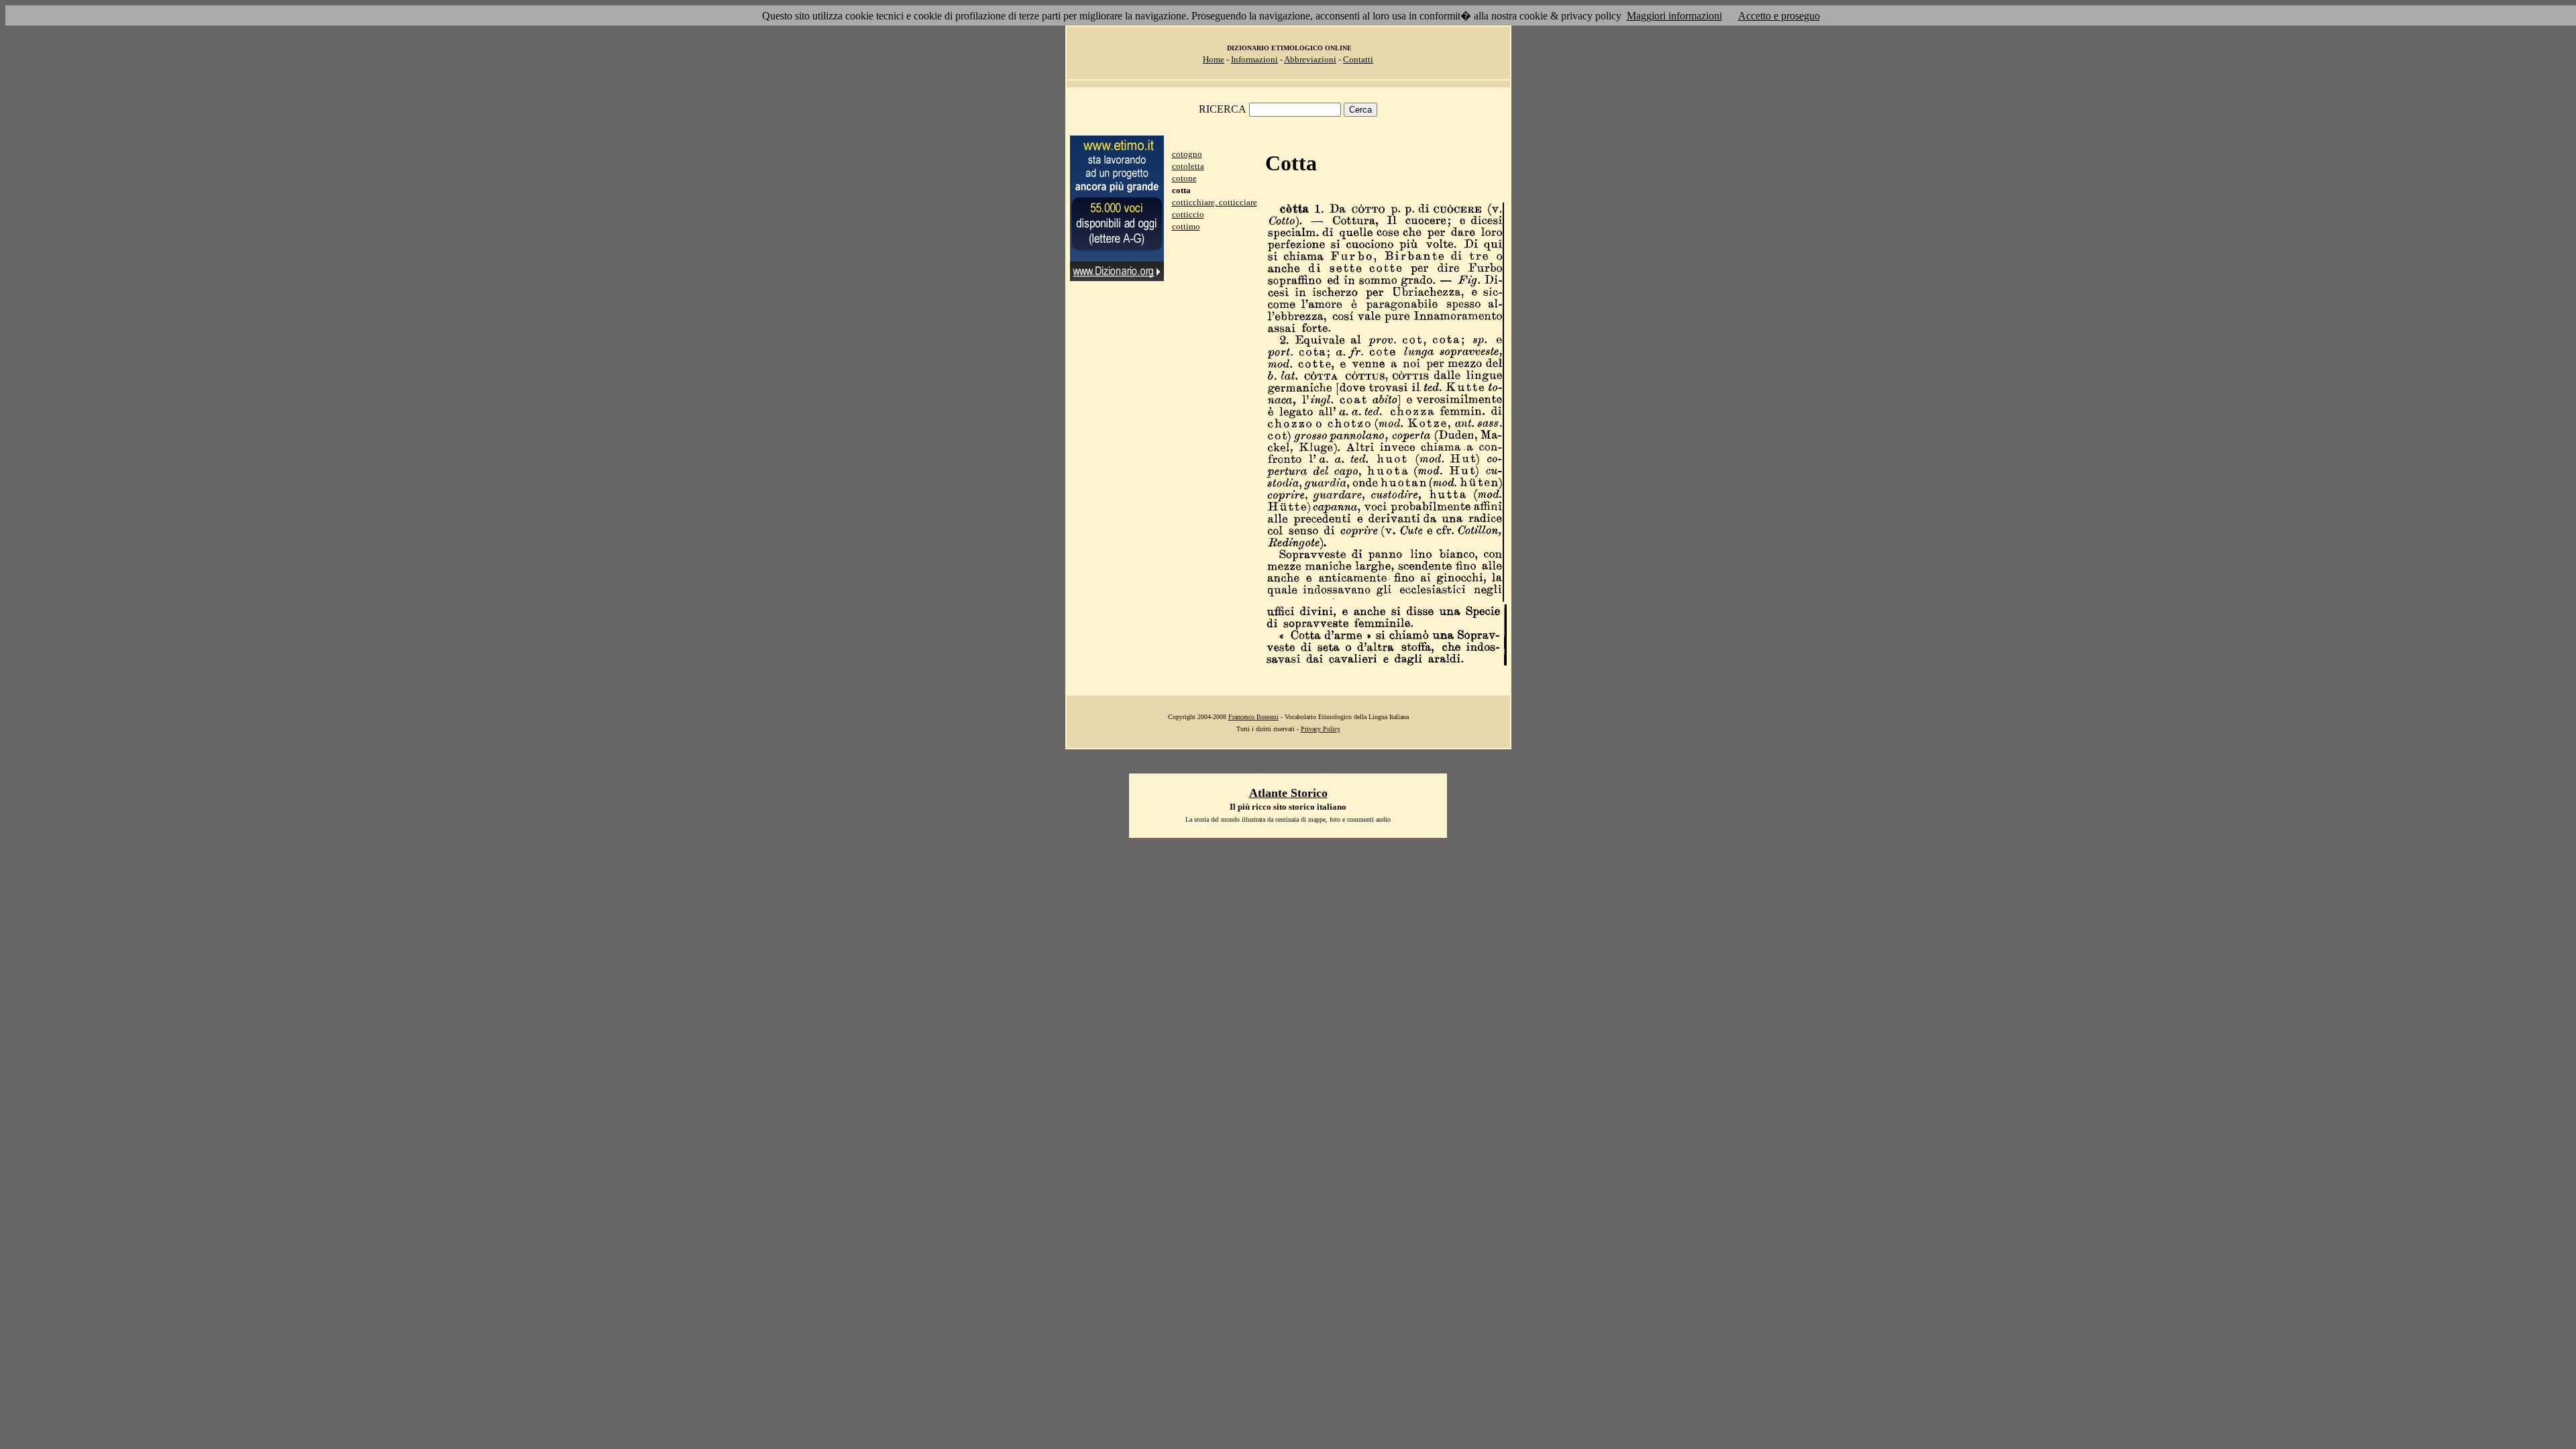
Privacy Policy (1321, 729)
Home (1214, 59)
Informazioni (1254, 59)
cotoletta (1188, 166)
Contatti (1358, 59)
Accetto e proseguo (1779, 16)
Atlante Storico (1288, 793)
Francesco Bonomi (1253, 717)
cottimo (1186, 226)
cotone (1184, 178)
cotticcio (1188, 214)
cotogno (1187, 154)
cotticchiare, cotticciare (1215, 202)
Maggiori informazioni (1674, 16)
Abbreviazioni (1310, 59)
